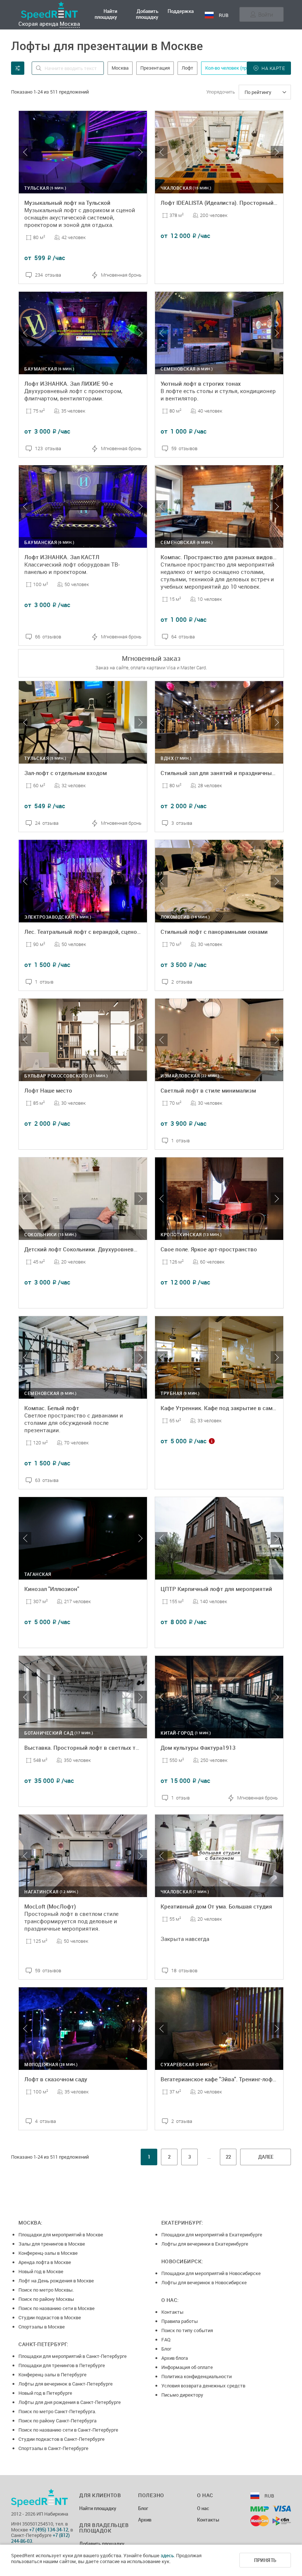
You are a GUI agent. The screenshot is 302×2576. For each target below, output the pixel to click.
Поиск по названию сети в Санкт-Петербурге (68, 2430)
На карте (273, 68)
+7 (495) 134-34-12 (49, 2530)
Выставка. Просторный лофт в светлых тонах (86, 1748)
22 (228, 2157)
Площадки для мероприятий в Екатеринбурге (212, 2235)
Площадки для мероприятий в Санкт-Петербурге (73, 2356)
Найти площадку (106, 14)
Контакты (172, 2312)
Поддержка (181, 11)
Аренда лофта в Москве (45, 2262)
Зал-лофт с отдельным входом (66, 773)
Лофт (187, 68)
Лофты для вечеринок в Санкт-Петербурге (66, 2384)
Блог (166, 2349)
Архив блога (175, 2358)
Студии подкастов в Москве (50, 2317)
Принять (265, 2560)
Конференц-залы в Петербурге (52, 2375)
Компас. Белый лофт (52, 1408)
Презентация (155, 68)
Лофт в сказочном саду (56, 2079)
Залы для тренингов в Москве (52, 2244)
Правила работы (180, 2321)
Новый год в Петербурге (45, 2393)
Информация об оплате (187, 2367)
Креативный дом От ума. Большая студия (216, 1906)
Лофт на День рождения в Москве (56, 2281)
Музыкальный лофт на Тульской (67, 203)
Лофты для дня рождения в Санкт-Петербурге (70, 2402)
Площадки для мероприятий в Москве (61, 2235)
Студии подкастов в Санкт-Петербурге (62, 2439)
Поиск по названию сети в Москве (57, 2308)
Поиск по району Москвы (46, 2299)
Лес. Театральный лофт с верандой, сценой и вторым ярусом (107, 932)
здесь (167, 2555)
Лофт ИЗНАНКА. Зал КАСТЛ (62, 557)
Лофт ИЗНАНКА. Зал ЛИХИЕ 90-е (69, 383)
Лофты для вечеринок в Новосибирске (204, 2282)
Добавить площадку (147, 14)
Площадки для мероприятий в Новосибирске (211, 2273)
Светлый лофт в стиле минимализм (208, 1090)
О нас (203, 2509)
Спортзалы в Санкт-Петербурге (53, 2448)
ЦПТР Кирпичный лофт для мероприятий (216, 1589)
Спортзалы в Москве (42, 2327)
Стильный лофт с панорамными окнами (214, 932)
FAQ (166, 2340)
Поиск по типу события (187, 2330)
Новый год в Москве (41, 2271)
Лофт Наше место (48, 1090)
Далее (266, 2157)
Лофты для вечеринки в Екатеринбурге (205, 2244)
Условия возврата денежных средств (203, 2386)
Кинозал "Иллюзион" (52, 1589)
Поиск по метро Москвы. (46, 2290)
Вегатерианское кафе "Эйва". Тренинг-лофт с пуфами (231, 2079)
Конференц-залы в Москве (48, 2253)
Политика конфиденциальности (196, 2376)
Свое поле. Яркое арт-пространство (209, 1249)
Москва (70, 24)
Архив (145, 2520)
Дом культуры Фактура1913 (198, 1748)
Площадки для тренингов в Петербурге (62, 2365)
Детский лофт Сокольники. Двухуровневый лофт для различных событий (123, 1249)
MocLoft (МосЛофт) (50, 1906)
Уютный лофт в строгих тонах (201, 383)
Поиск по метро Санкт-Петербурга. (57, 2411)
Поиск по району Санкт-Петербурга (57, 2421)
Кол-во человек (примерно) (235, 68)
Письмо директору (182, 2395)
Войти (266, 14)
